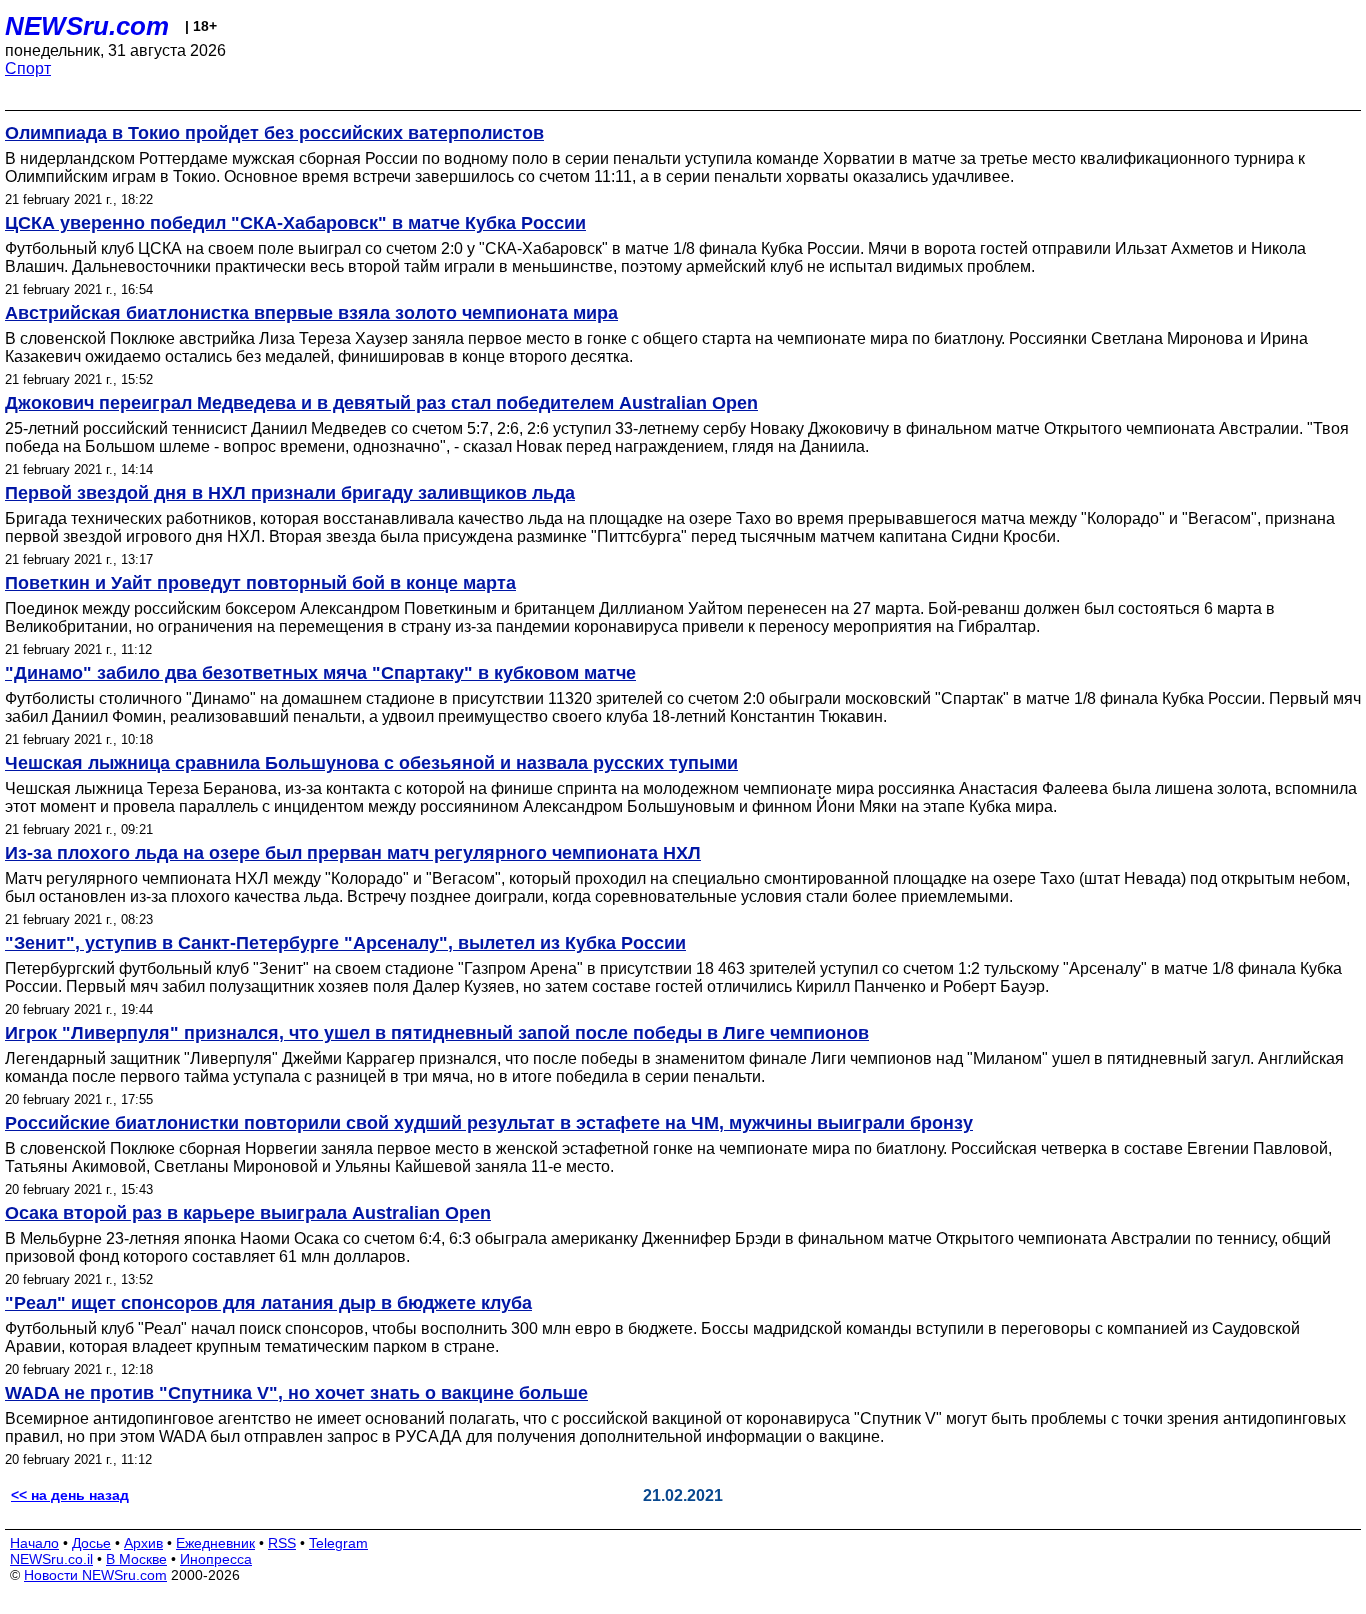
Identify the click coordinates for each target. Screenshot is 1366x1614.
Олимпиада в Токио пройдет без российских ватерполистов (274, 133)
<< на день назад (70, 1495)
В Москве (136, 1559)
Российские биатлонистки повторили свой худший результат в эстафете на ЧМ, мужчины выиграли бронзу (489, 1123)
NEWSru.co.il (51, 1559)
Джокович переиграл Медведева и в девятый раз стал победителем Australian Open (381, 403)
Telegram (338, 1543)
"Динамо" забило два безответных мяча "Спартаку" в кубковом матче (320, 673)
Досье (91, 1543)
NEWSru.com (87, 26)
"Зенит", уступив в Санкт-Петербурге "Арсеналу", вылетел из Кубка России (345, 943)
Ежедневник (215, 1543)
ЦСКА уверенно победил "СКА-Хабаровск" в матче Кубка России (295, 223)
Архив (143, 1543)
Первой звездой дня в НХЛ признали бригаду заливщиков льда (290, 493)
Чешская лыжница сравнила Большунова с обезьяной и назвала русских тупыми (371, 763)
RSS (282, 1543)
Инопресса (216, 1559)
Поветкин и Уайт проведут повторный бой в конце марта (260, 583)
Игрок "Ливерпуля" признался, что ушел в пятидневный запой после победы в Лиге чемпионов (437, 1033)
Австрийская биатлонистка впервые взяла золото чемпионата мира (311, 313)
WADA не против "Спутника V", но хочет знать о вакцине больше (296, 1393)
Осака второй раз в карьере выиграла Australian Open (248, 1213)
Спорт (28, 68)
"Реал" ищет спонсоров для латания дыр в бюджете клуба (268, 1303)
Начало (34, 1543)
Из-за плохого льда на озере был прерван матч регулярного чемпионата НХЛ (353, 853)
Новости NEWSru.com (95, 1575)
